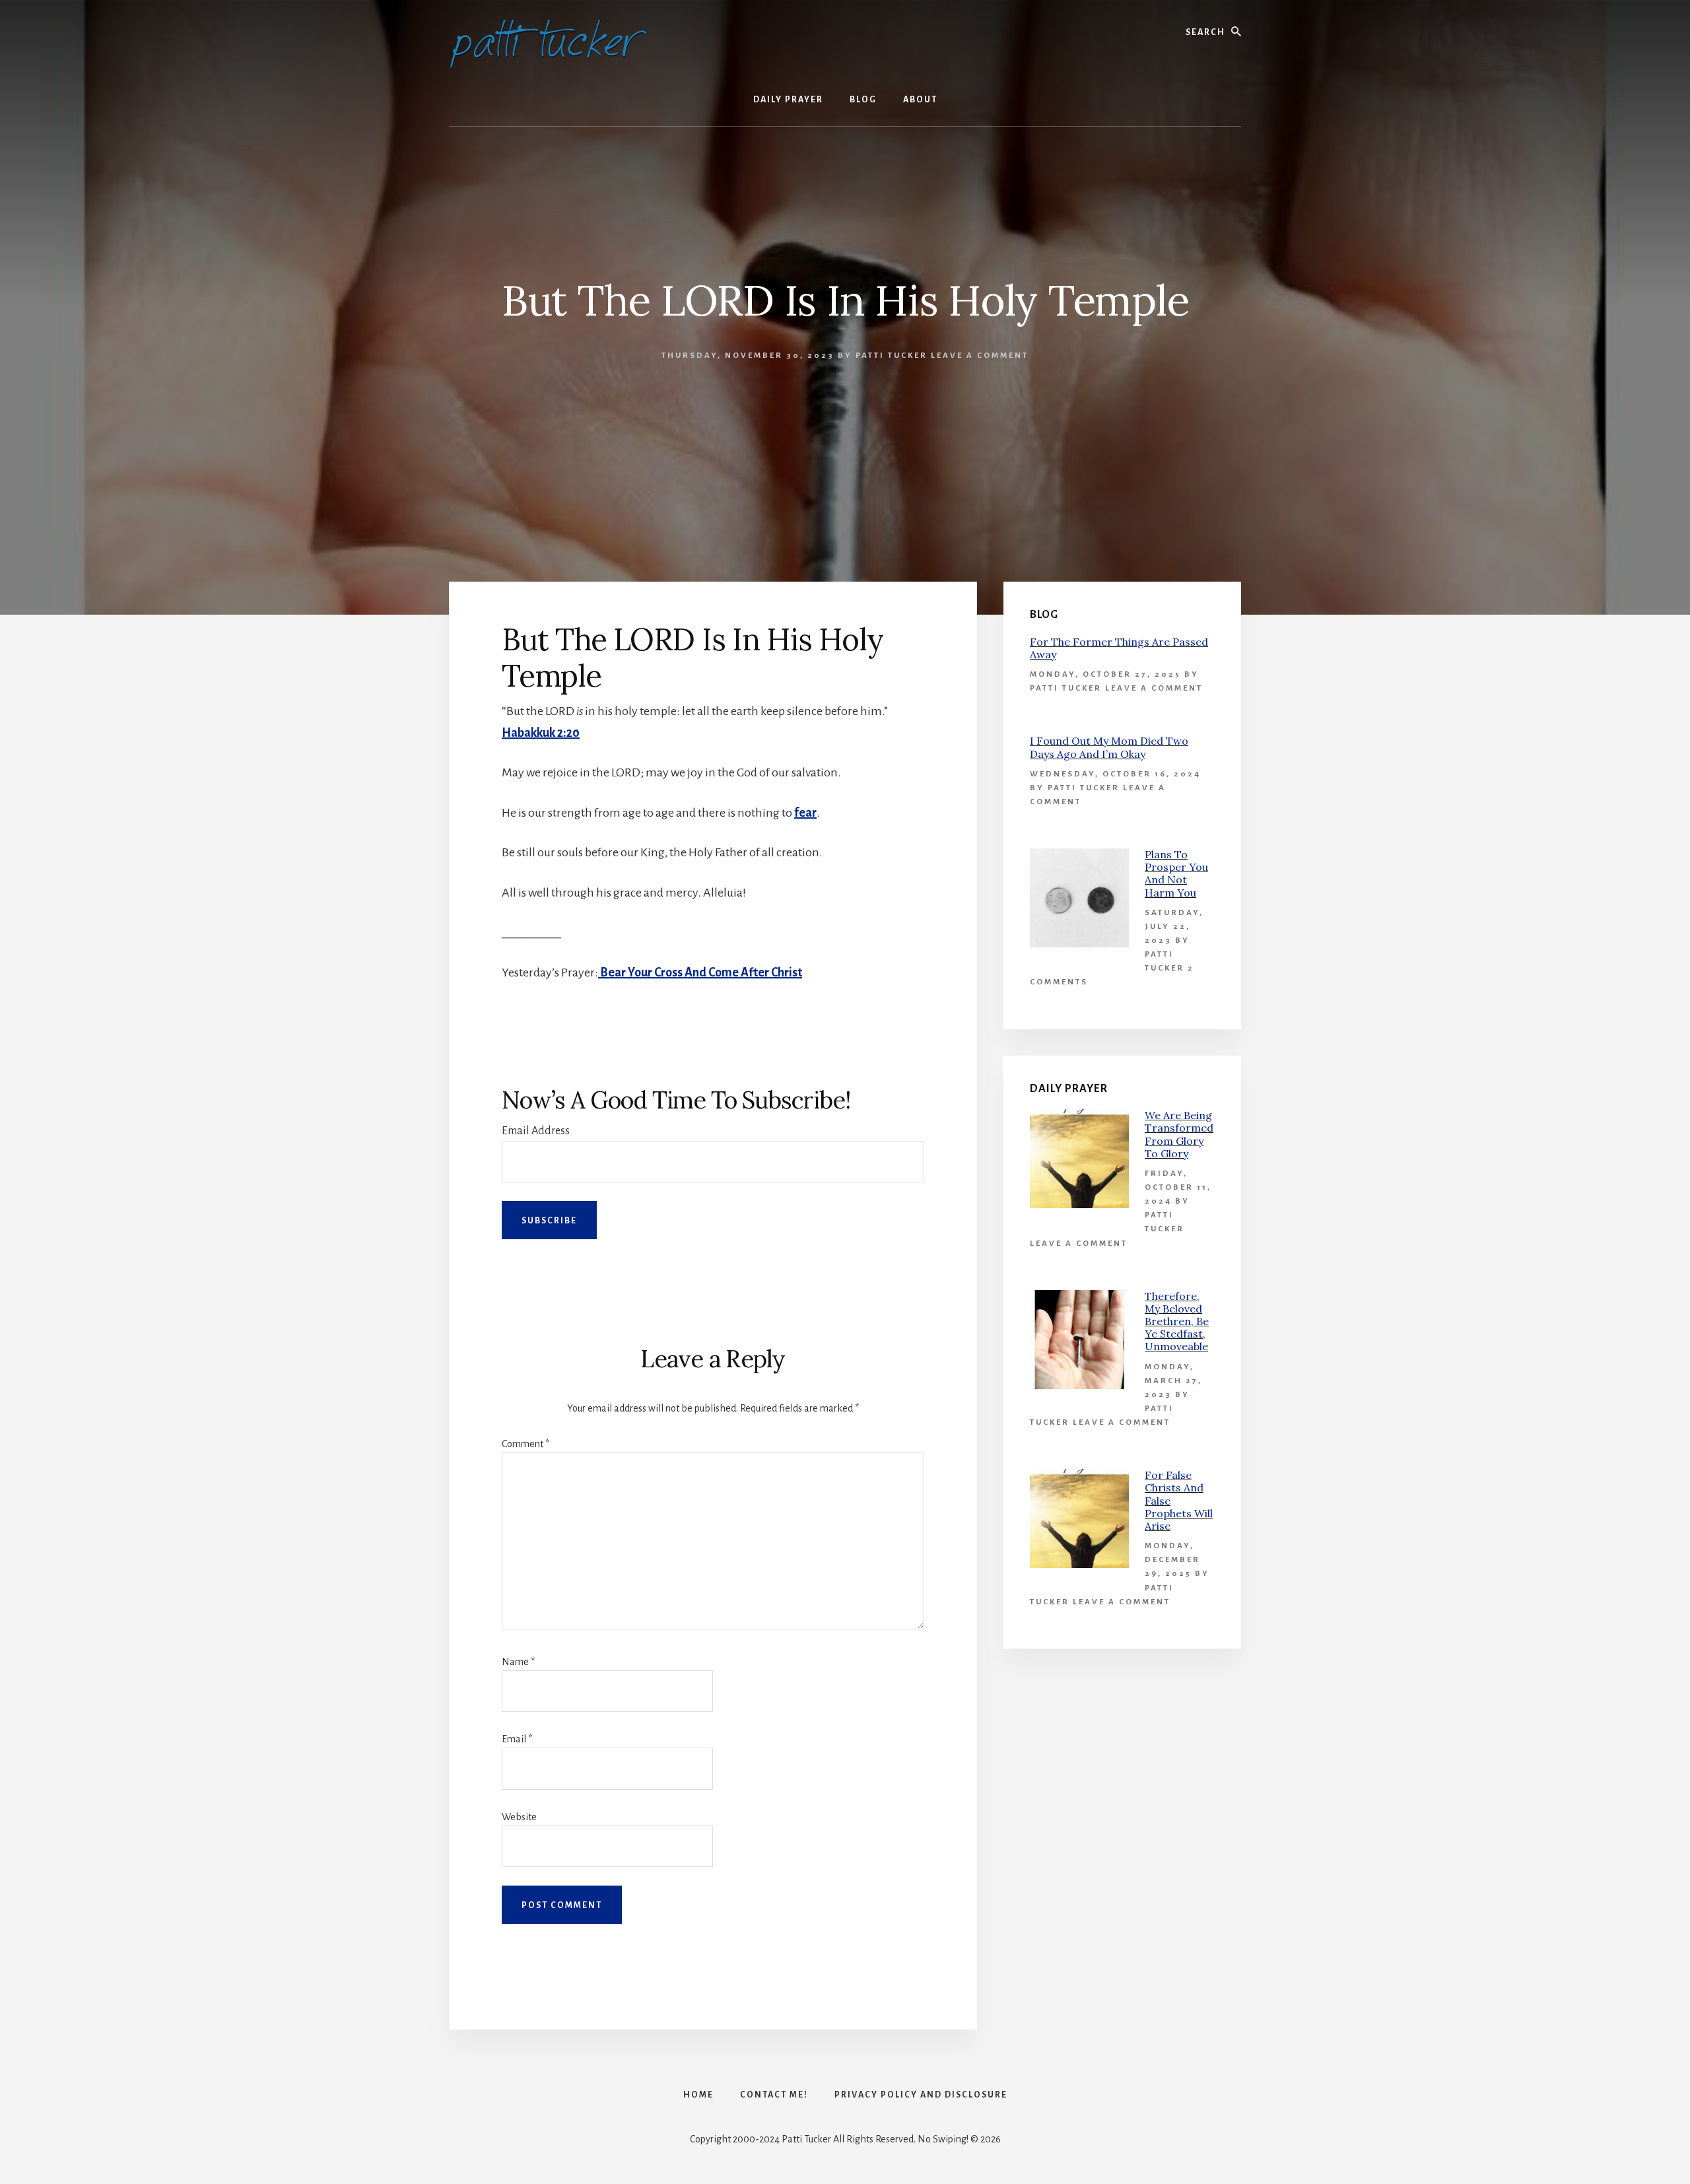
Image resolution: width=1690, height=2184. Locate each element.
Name (518, 1662)
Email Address (536, 1131)
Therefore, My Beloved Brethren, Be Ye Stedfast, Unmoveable (1177, 1321)
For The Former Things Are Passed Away (1119, 648)
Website (519, 1817)
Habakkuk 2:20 (541, 733)
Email (517, 1739)
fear (805, 813)
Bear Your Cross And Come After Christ (700, 973)
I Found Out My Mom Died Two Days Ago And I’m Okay (1109, 747)
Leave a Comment (980, 356)
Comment (525, 1444)
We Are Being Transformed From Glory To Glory (1179, 1134)
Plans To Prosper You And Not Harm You (1176, 873)
